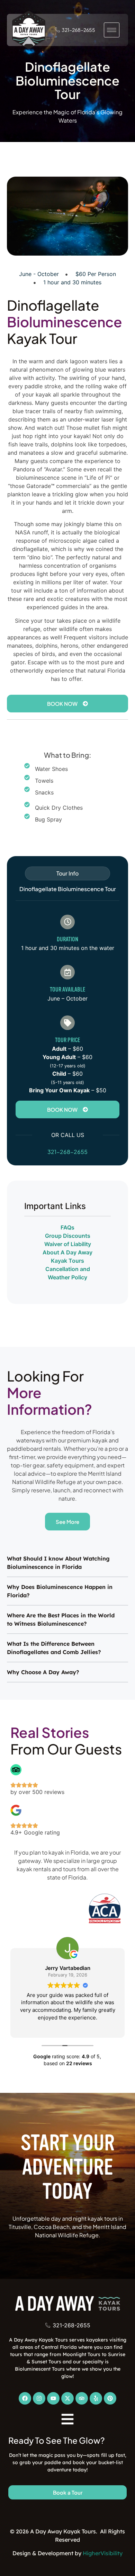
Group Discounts (68, 1236)
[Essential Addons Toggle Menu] (68, 2420)
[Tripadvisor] (82, 2398)
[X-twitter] (67, 2398)
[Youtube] (53, 2398)
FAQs (67, 1227)
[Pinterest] (110, 2398)
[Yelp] (96, 2398)
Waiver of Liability (68, 1244)
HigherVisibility (103, 2553)
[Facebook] (25, 2398)
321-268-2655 (67, 1152)
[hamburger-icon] (112, 30)
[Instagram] (39, 2398)
